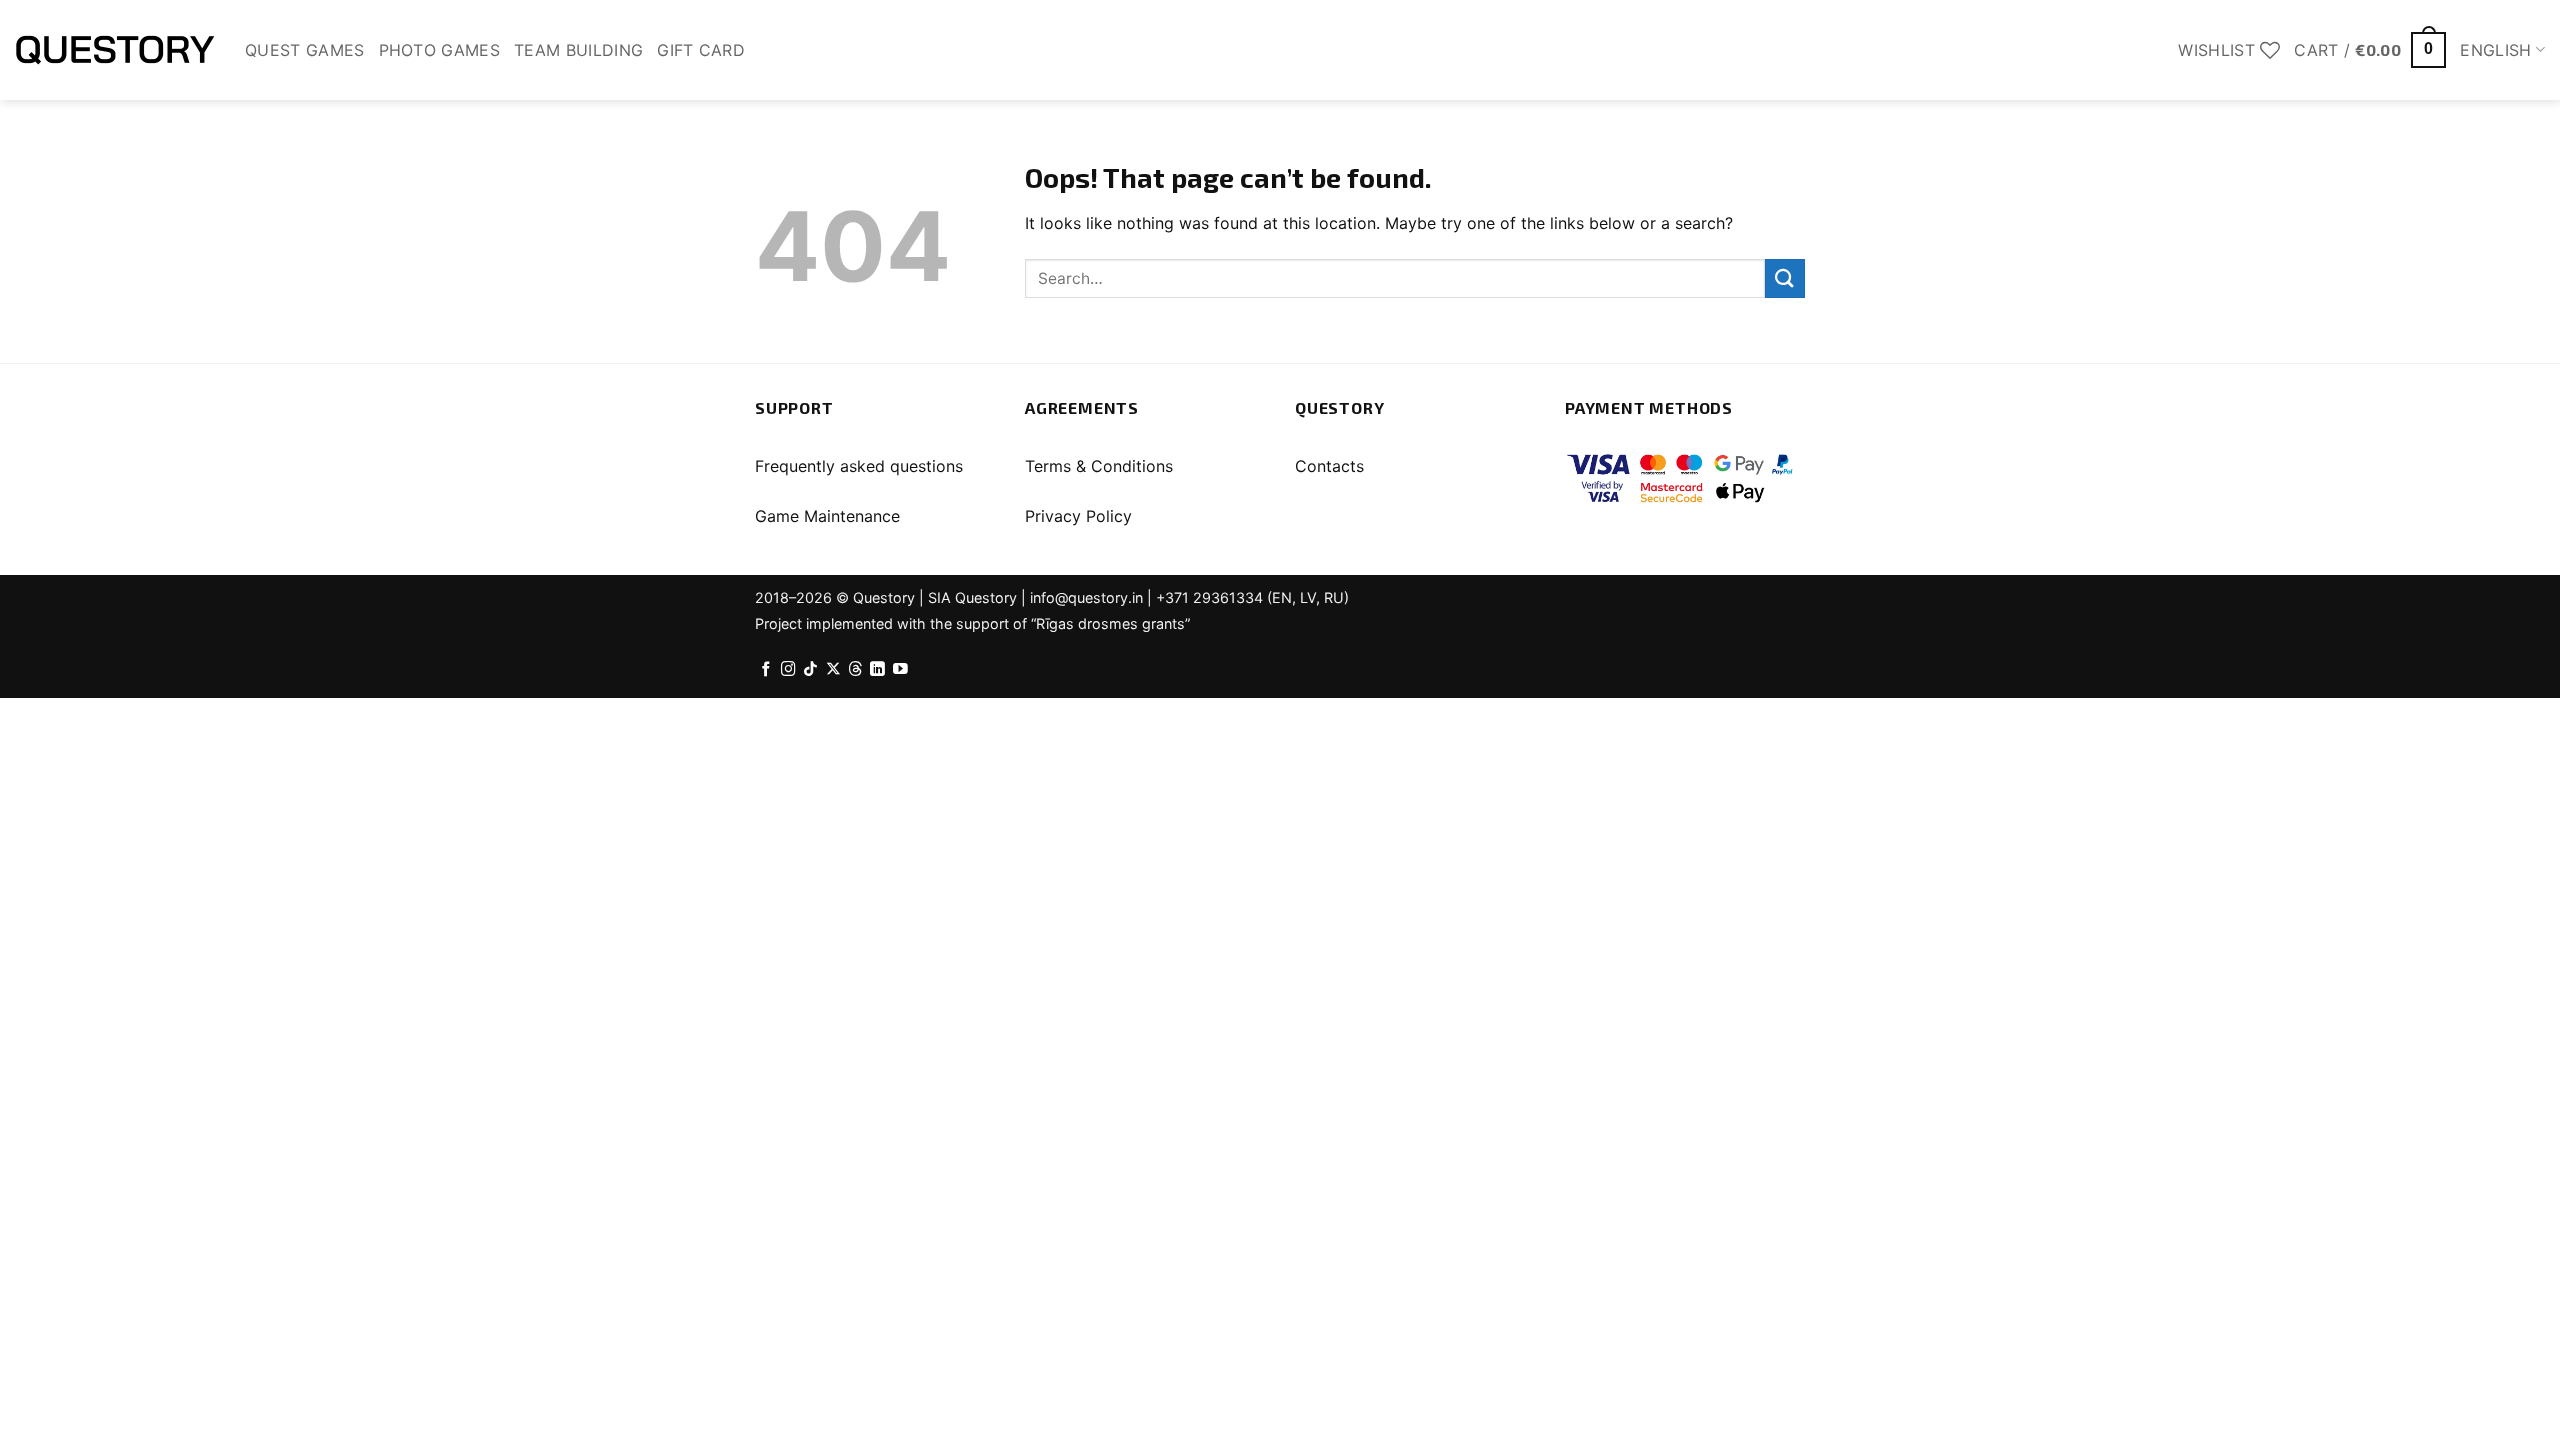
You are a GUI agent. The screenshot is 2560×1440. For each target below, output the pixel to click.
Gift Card (701, 50)
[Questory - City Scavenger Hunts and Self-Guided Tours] (115, 50)
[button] (2370, 50)
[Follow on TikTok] (810, 670)
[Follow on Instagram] (788, 670)
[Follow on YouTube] (900, 670)
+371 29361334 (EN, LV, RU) (1252, 597)
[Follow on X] (833, 670)
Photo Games (440, 50)
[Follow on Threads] (855, 670)
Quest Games (305, 50)
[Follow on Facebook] (766, 670)
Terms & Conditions (1099, 466)
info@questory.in (1086, 597)
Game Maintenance (827, 516)
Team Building (578, 50)
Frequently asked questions (859, 466)
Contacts (1329, 466)
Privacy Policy (1078, 516)
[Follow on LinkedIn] (877, 670)
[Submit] (1785, 278)
